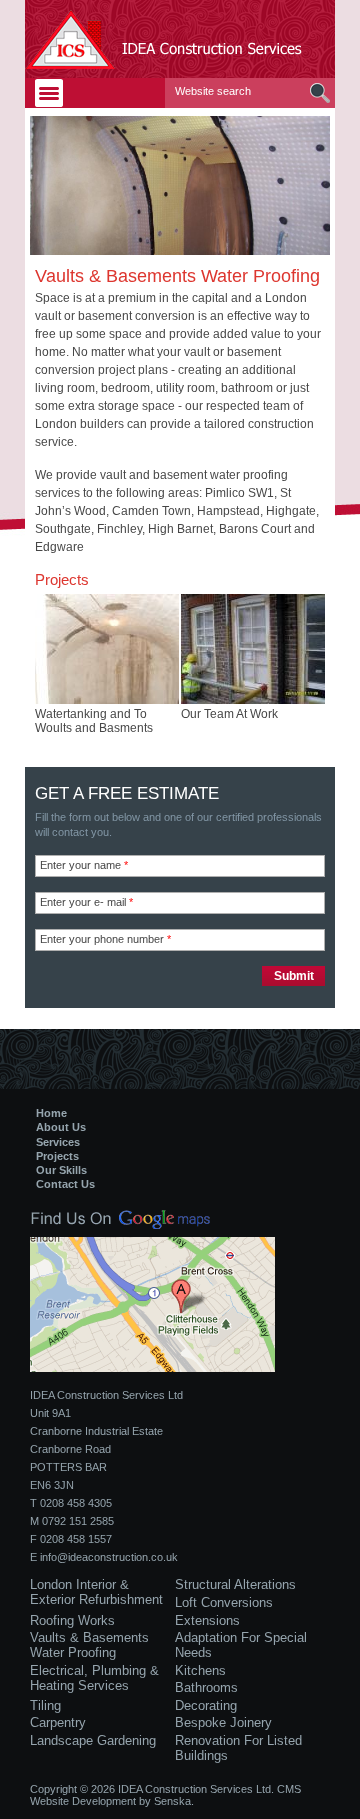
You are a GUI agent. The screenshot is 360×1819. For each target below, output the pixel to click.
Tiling (45, 1705)
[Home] (180, 39)
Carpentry (58, 1722)
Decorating (206, 1705)
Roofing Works (72, 1620)
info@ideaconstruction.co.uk (109, 1557)
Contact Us (65, 1184)
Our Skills (61, 1170)
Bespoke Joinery (223, 1722)
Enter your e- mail (86, 902)
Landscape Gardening (93, 1740)
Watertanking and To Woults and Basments (94, 721)
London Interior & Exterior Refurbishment (96, 1592)
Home (51, 1113)
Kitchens (200, 1670)
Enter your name (84, 865)
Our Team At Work (229, 714)
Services (58, 1142)
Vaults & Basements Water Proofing (89, 1645)
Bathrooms (206, 1687)
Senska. (174, 1801)
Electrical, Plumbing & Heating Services (94, 1678)
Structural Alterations (235, 1584)
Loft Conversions (224, 1602)
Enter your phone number (105, 939)
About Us (61, 1127)
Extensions (207, 1620)
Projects (57, 1156)
